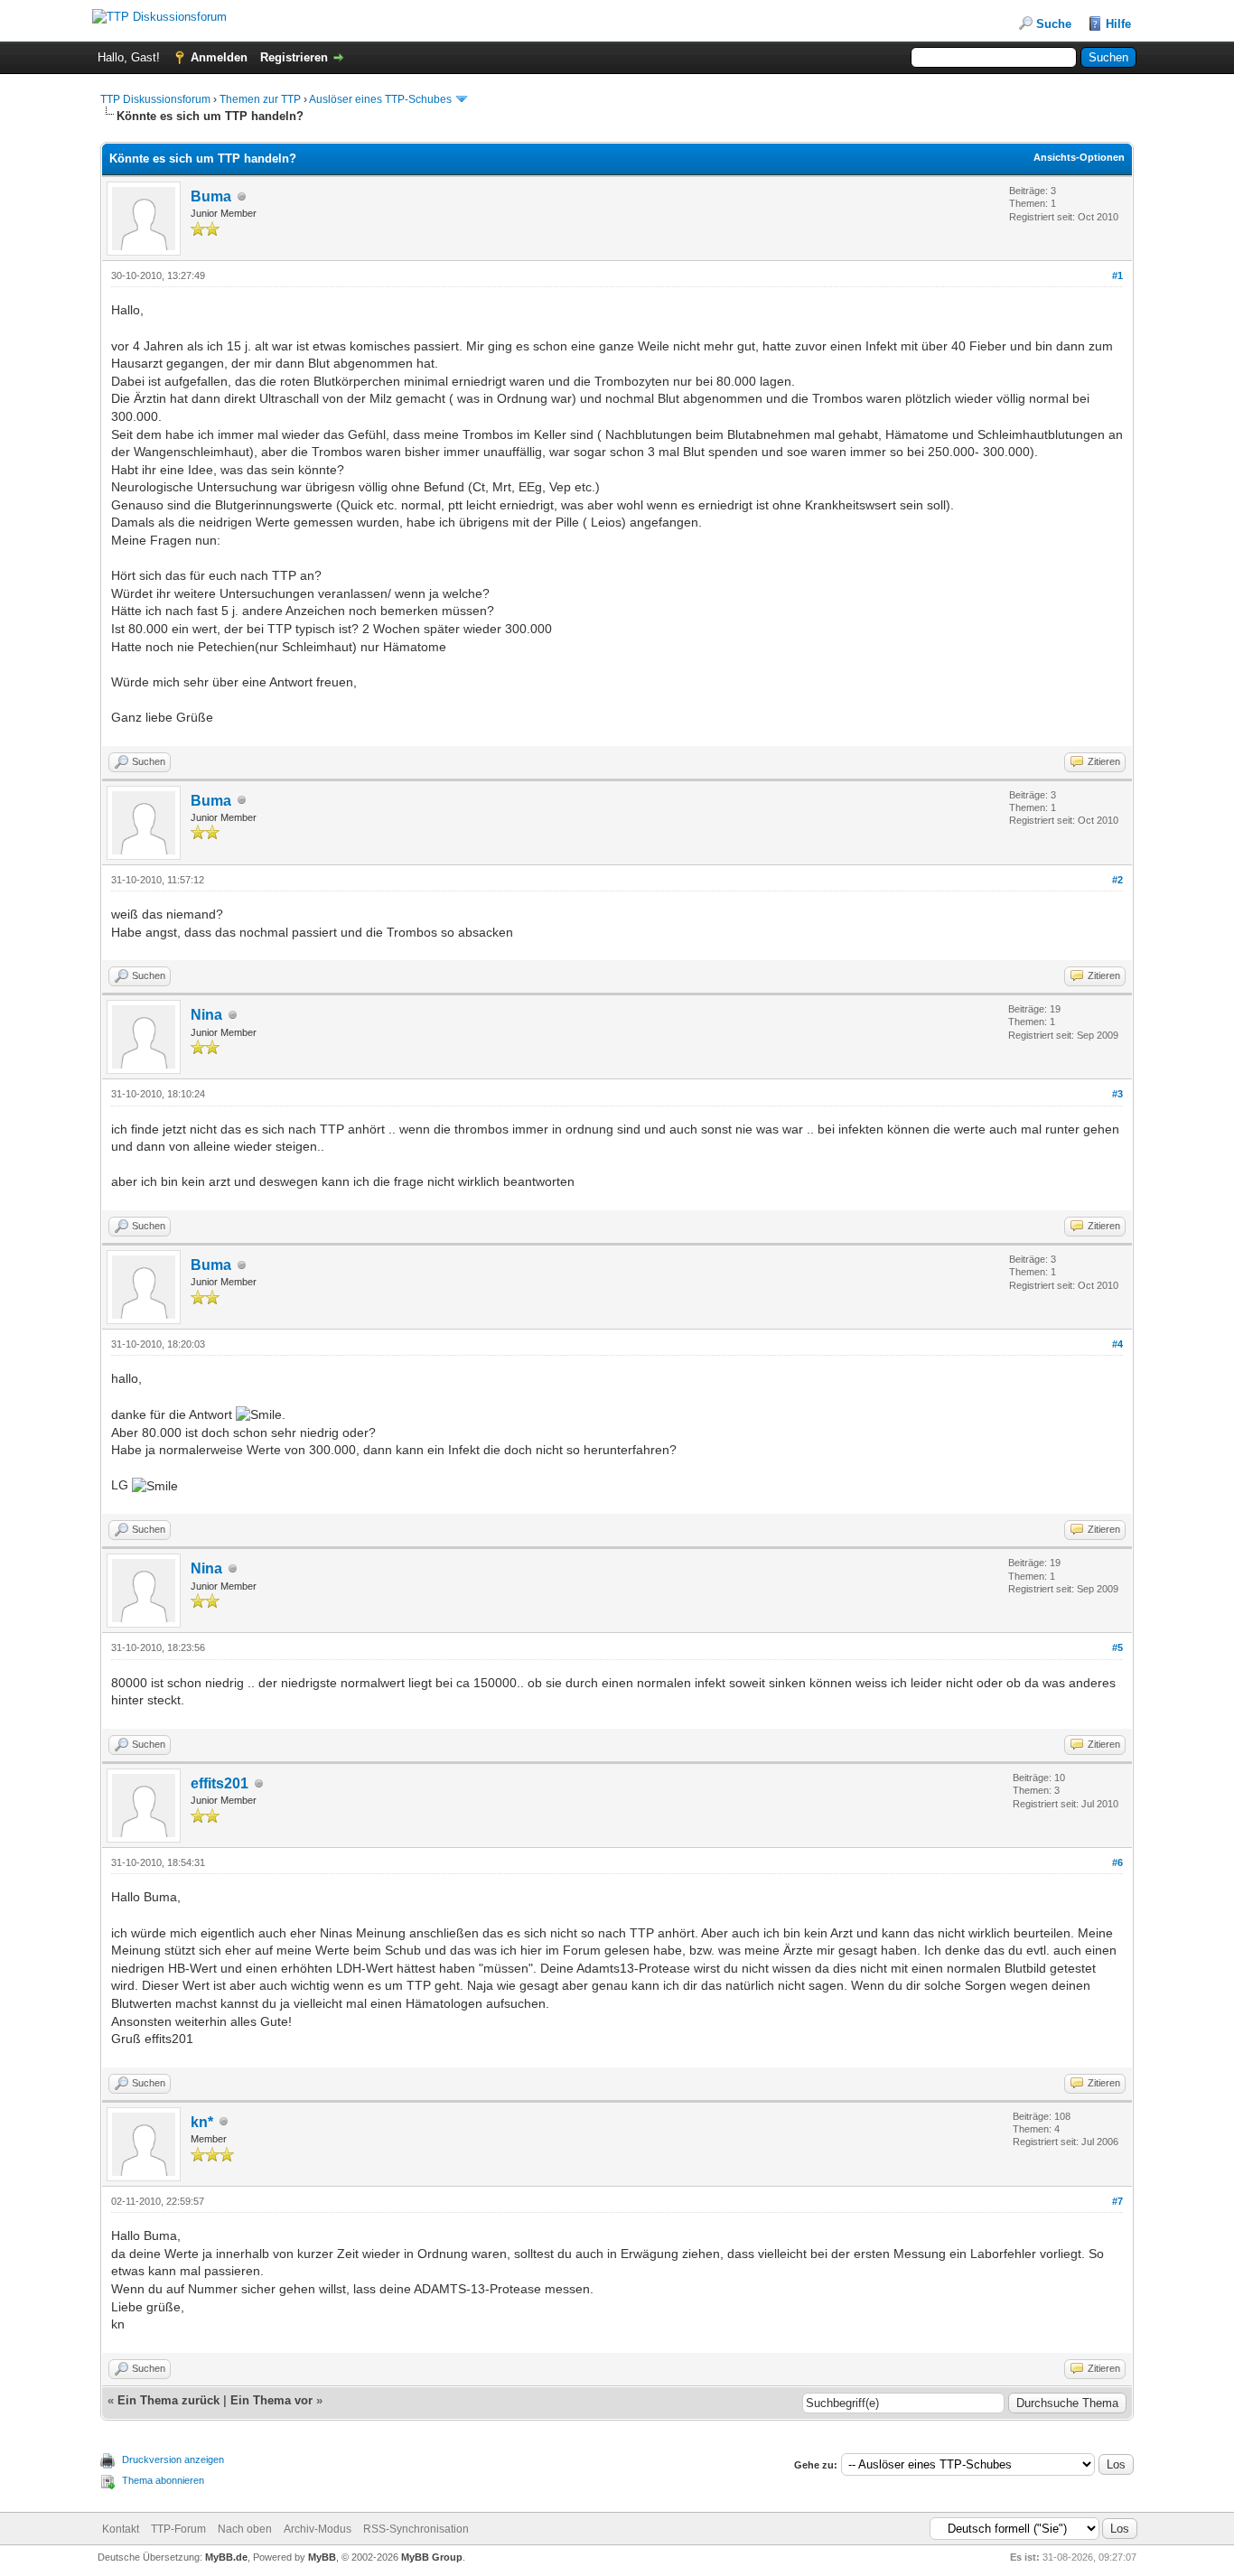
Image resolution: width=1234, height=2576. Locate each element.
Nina (206, 1015)
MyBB (322, 2557)
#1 (1117, 275)
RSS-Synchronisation (416, 2529)
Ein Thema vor (271, 2400)
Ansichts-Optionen (1079, 157)
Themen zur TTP (260, 99)
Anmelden (219, 57)
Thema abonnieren (163, 2480)
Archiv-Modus (318, 2529)
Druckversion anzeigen (173, 2459)
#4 (1117, 1344)
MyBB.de (226, 2557)
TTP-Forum (178, 2529)
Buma (211, 196)
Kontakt (121, 2529)
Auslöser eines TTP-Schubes (380, 99)
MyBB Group (432, 2557)
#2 (1117, 880)
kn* (202, 2122)
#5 (1117, 1647)
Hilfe (1118, 24)
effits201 (220, 1783)
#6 (1117, 1862)
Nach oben (245, 2529)
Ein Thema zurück (168, 2400)
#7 (1117, 2201)
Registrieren (294, 57)
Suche (1054, 24)
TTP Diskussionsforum (155, 99)
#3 (1117, 1094)
